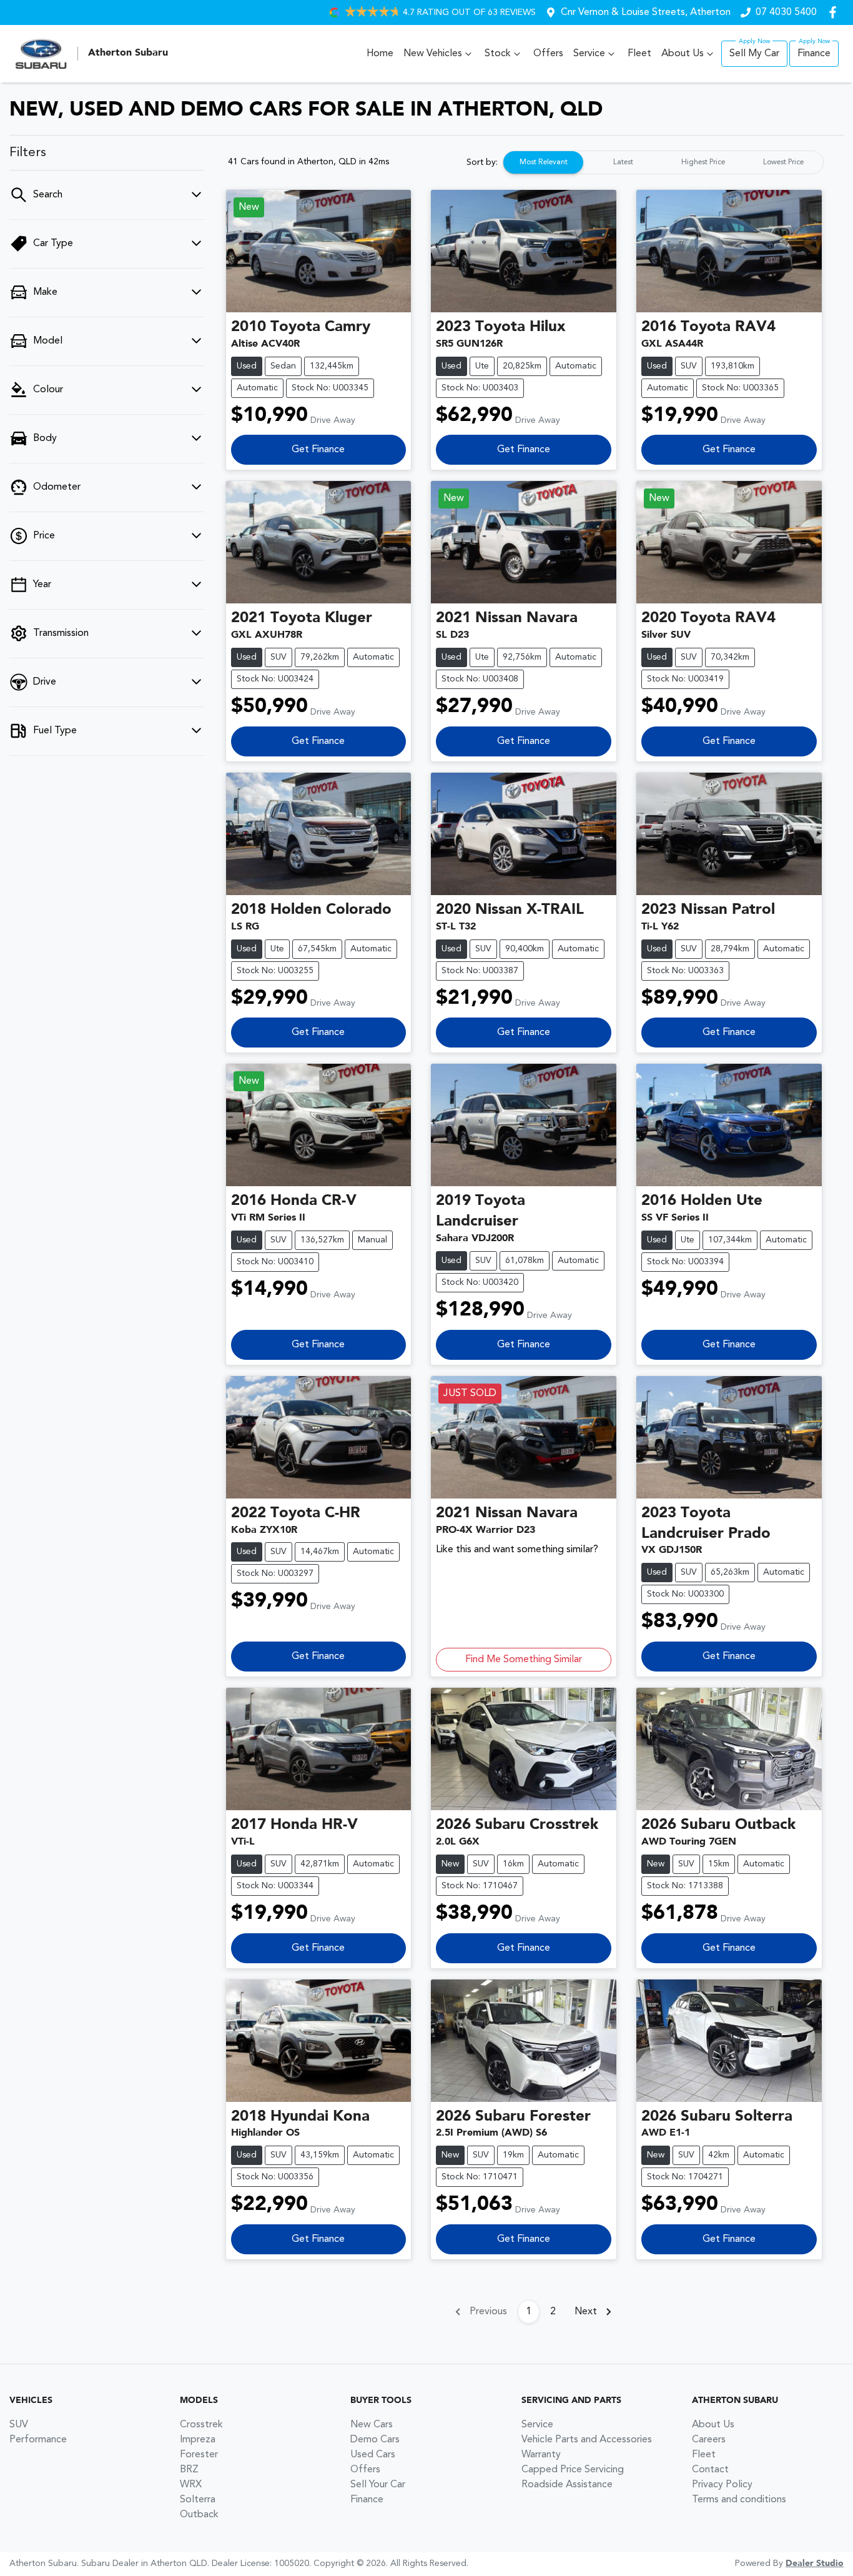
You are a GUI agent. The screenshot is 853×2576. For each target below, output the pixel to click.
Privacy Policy (722, 2485)
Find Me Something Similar (524, 1660)
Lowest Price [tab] (783, 162)
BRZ (189, 2470)
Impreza (198, 2440)
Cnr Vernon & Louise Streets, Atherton (646, 12)
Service (589, 54)
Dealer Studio (815, 2564)
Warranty (541, 2455)
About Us (683, 54)
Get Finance (318, 450)
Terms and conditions (739, 2500)
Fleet (639, 54)
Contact (710, 2470)
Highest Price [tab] (703, 162)
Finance (814, 54)
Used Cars (373, 2455)
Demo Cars (375, 2440)
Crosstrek (201, 2425)
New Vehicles (433, 54)
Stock (498, 54)
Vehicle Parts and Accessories (587, 2440)
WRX (191, 2485)
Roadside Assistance (567, 2485)
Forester (199, 2455)
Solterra (198, 2500)
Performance (38, 2440)
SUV (19, 2425)
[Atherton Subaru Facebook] (835, 12)
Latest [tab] (623, 162)
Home (380, 54)
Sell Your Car (378, 2485)
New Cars (372, 2425)
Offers (548, 54)
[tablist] (663, 162)
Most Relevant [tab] (544, 162)
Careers (709, 2440)
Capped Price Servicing (573, 2470)
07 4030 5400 (786, 12)
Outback (199, 2515)
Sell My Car (754, 54)
